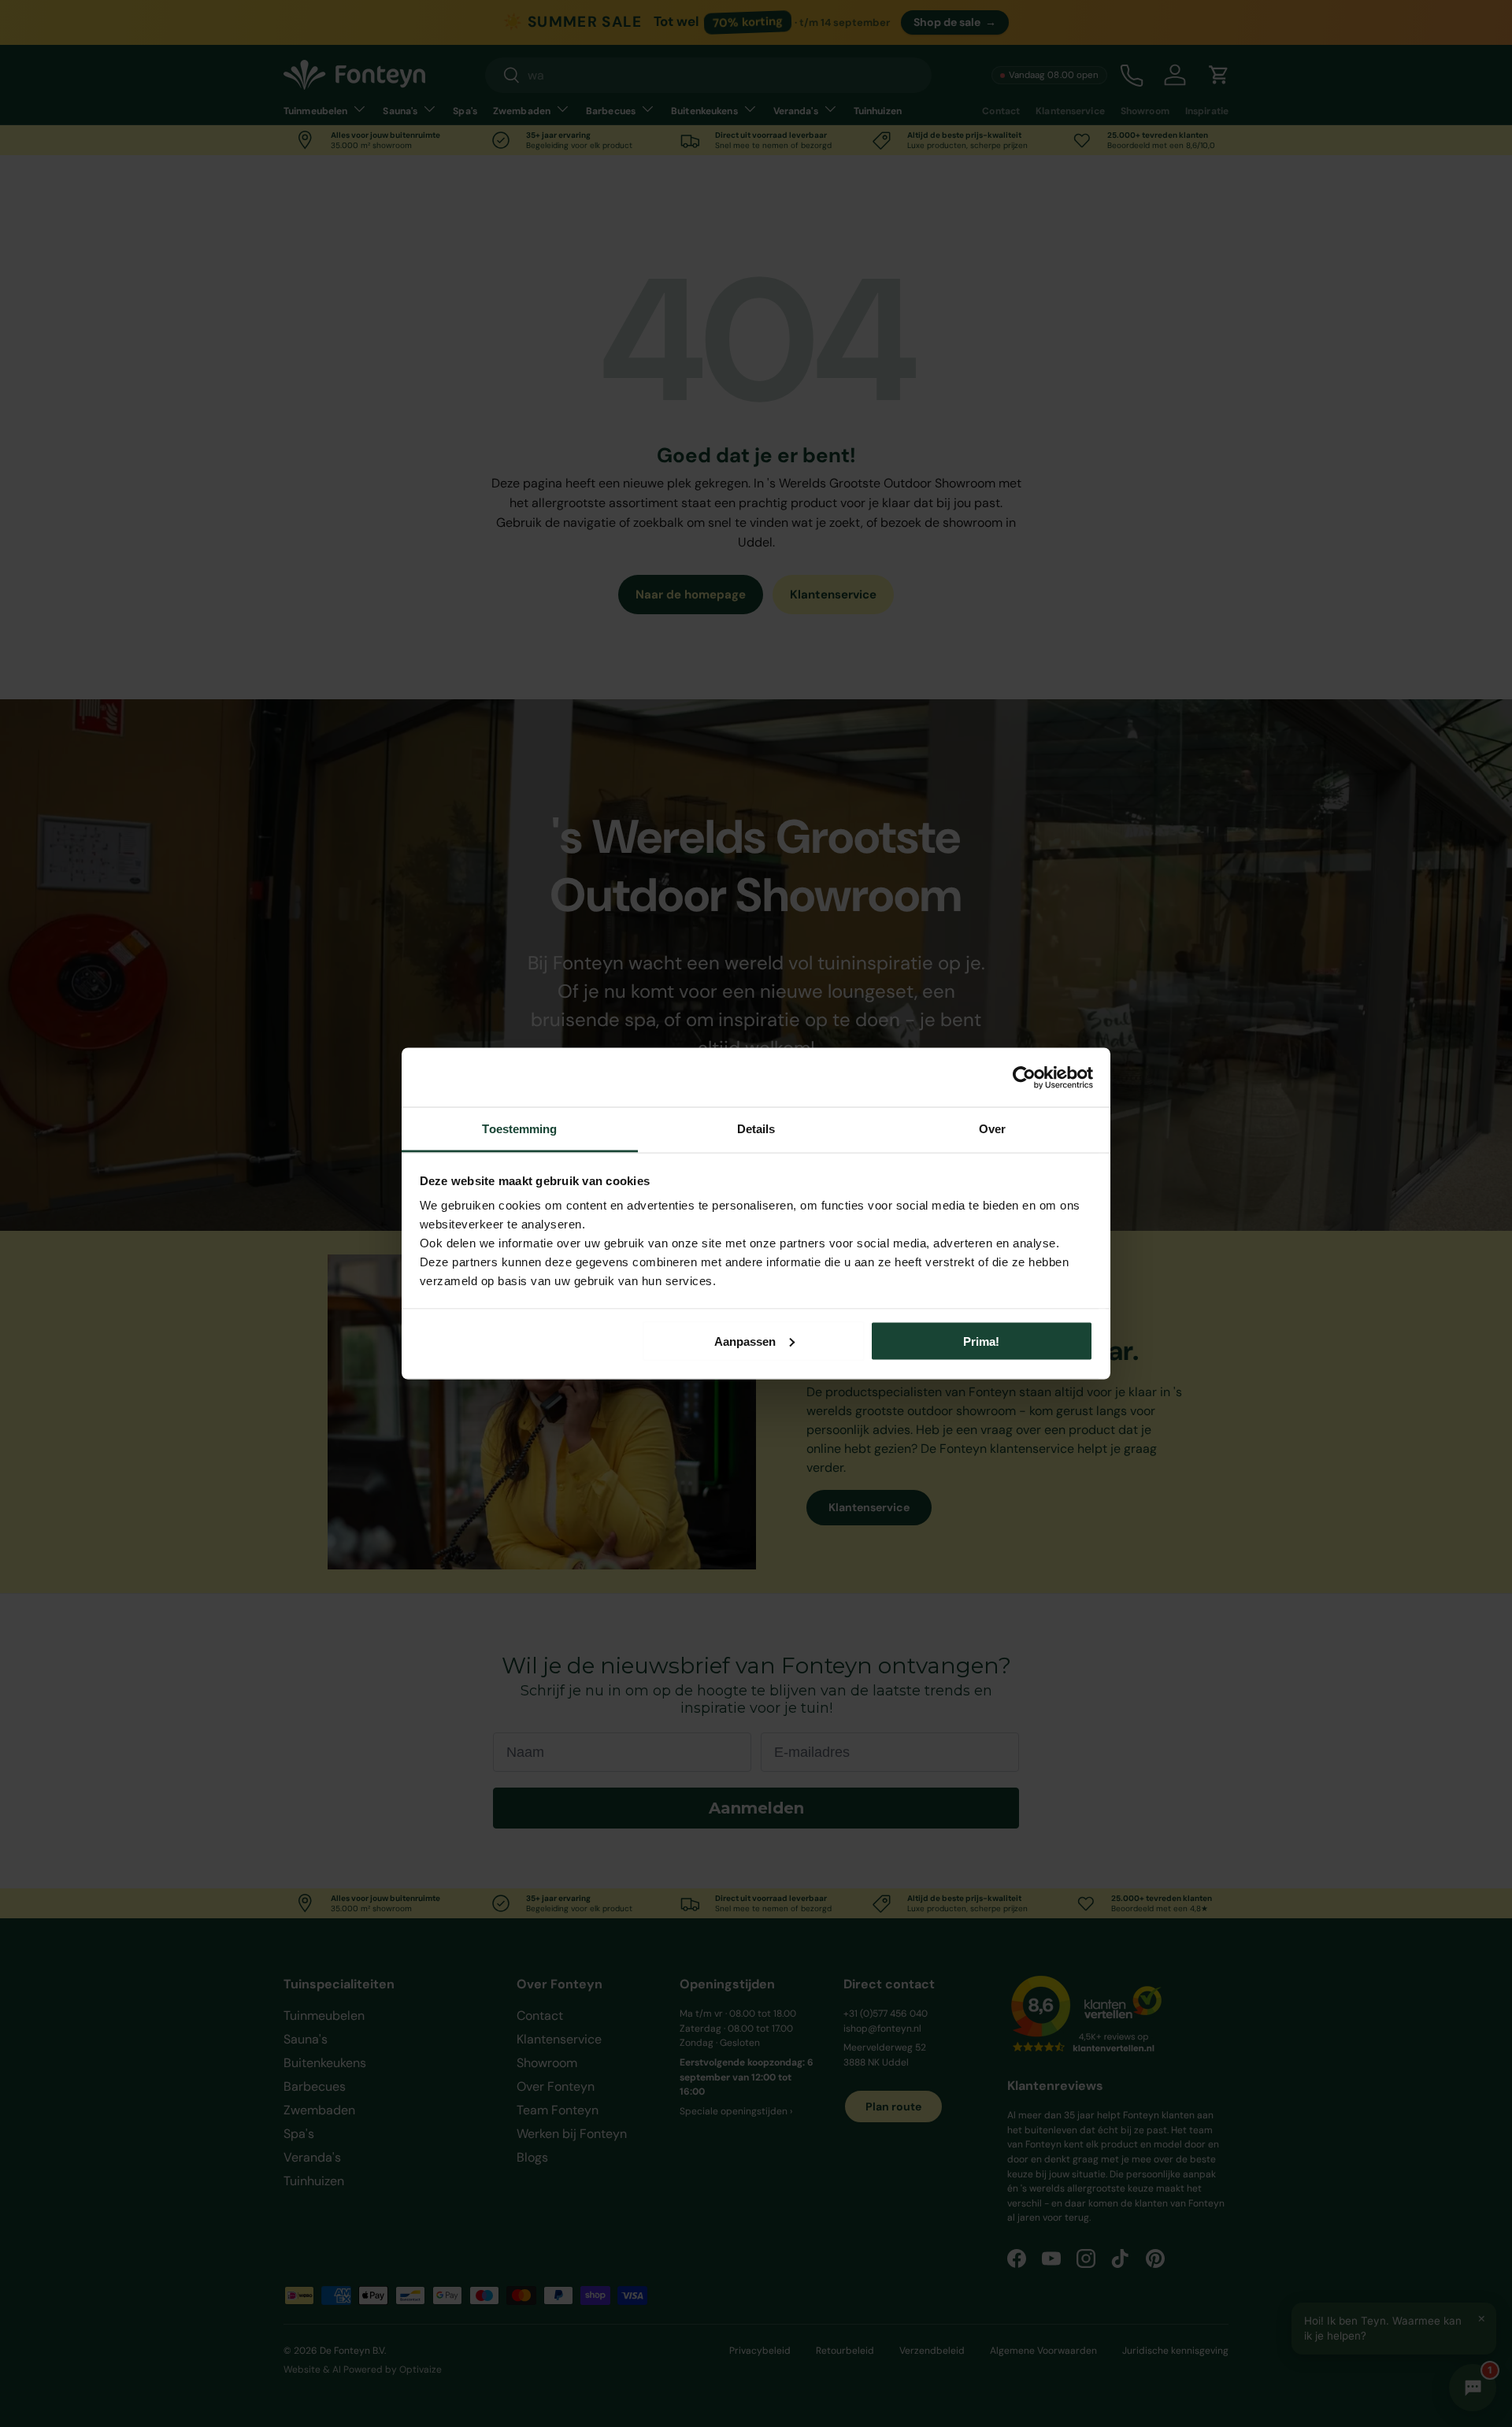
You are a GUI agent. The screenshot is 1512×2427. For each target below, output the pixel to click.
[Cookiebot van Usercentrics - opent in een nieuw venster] (1024, 1077)
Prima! (981, 1341)
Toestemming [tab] (519, 1129)
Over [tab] (992, 1129)
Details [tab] (756, 1129)
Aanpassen (745, 1341)
